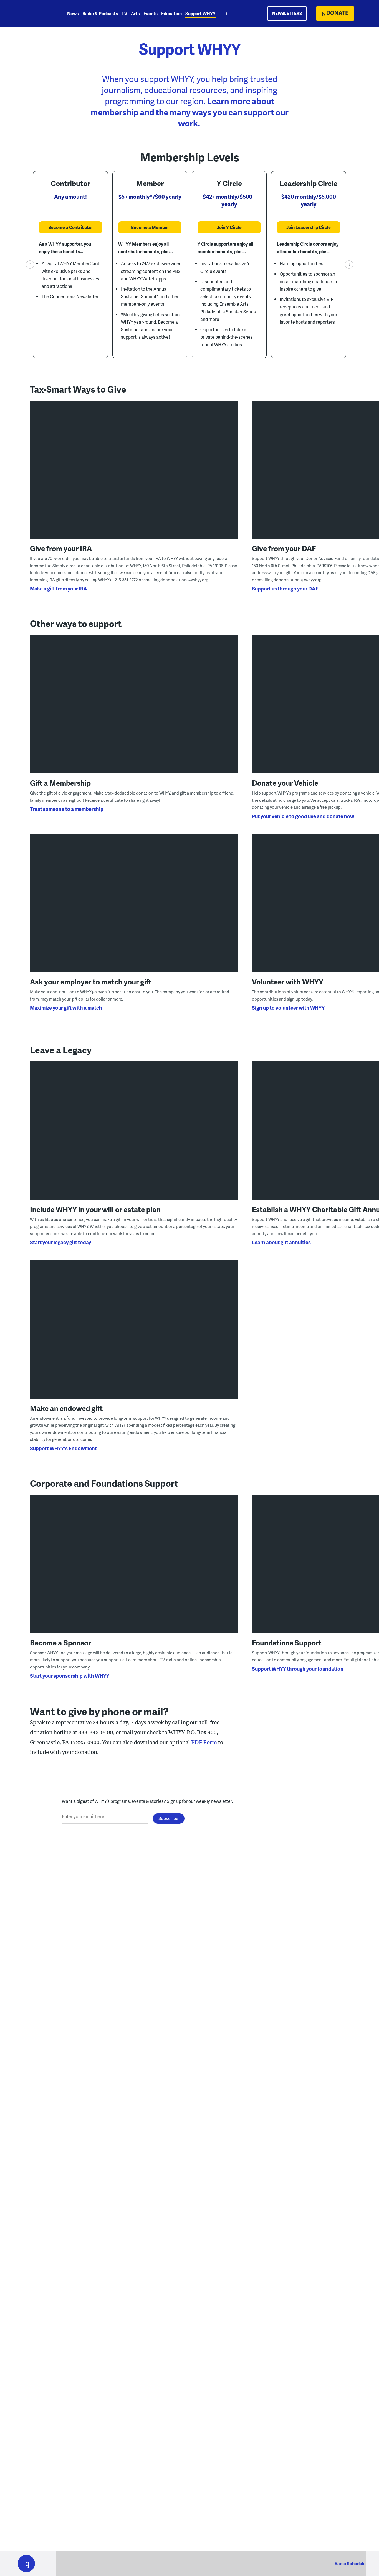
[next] (349, 265)
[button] (26, 2564)
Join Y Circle (229, 227)
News (73, 13)
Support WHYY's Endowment (63, 1448)
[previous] (30, 265)
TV (124, 13)
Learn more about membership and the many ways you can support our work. (190, 112)
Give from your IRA (61, 548)
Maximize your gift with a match (66, 1008)
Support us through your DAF (285, 588)
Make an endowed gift (66, 1408)
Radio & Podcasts (100, 13)
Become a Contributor (71, 227)
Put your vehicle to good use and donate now (303, 816)
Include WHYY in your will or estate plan (95, 1209)
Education (171, 13)
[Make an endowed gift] (134, 1338)
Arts (135, 13)
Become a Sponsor (60, 1643)
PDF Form (204, 1742)
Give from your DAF (284, 548)
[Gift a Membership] (134, 713)
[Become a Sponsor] (134, 1572)
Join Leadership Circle (309, 227)
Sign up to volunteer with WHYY (288, 1008)
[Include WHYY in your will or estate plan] (134, 1139)
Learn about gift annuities (281, 1242)
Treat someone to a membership (67, 809)
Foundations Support (287, 1643)
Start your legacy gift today (60, 1242)
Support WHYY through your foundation (298, 1669)
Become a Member (150, 227)
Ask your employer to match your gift (91, 982)
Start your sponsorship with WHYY (70, 1676)
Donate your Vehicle (285, 783)
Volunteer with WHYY (288, 982)
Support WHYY (200, 13)
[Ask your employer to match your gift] (134, 912)
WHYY (34, 14)
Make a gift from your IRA (59, 588)
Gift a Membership (60, 783)
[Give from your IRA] (134, 478)
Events (151, 13)
